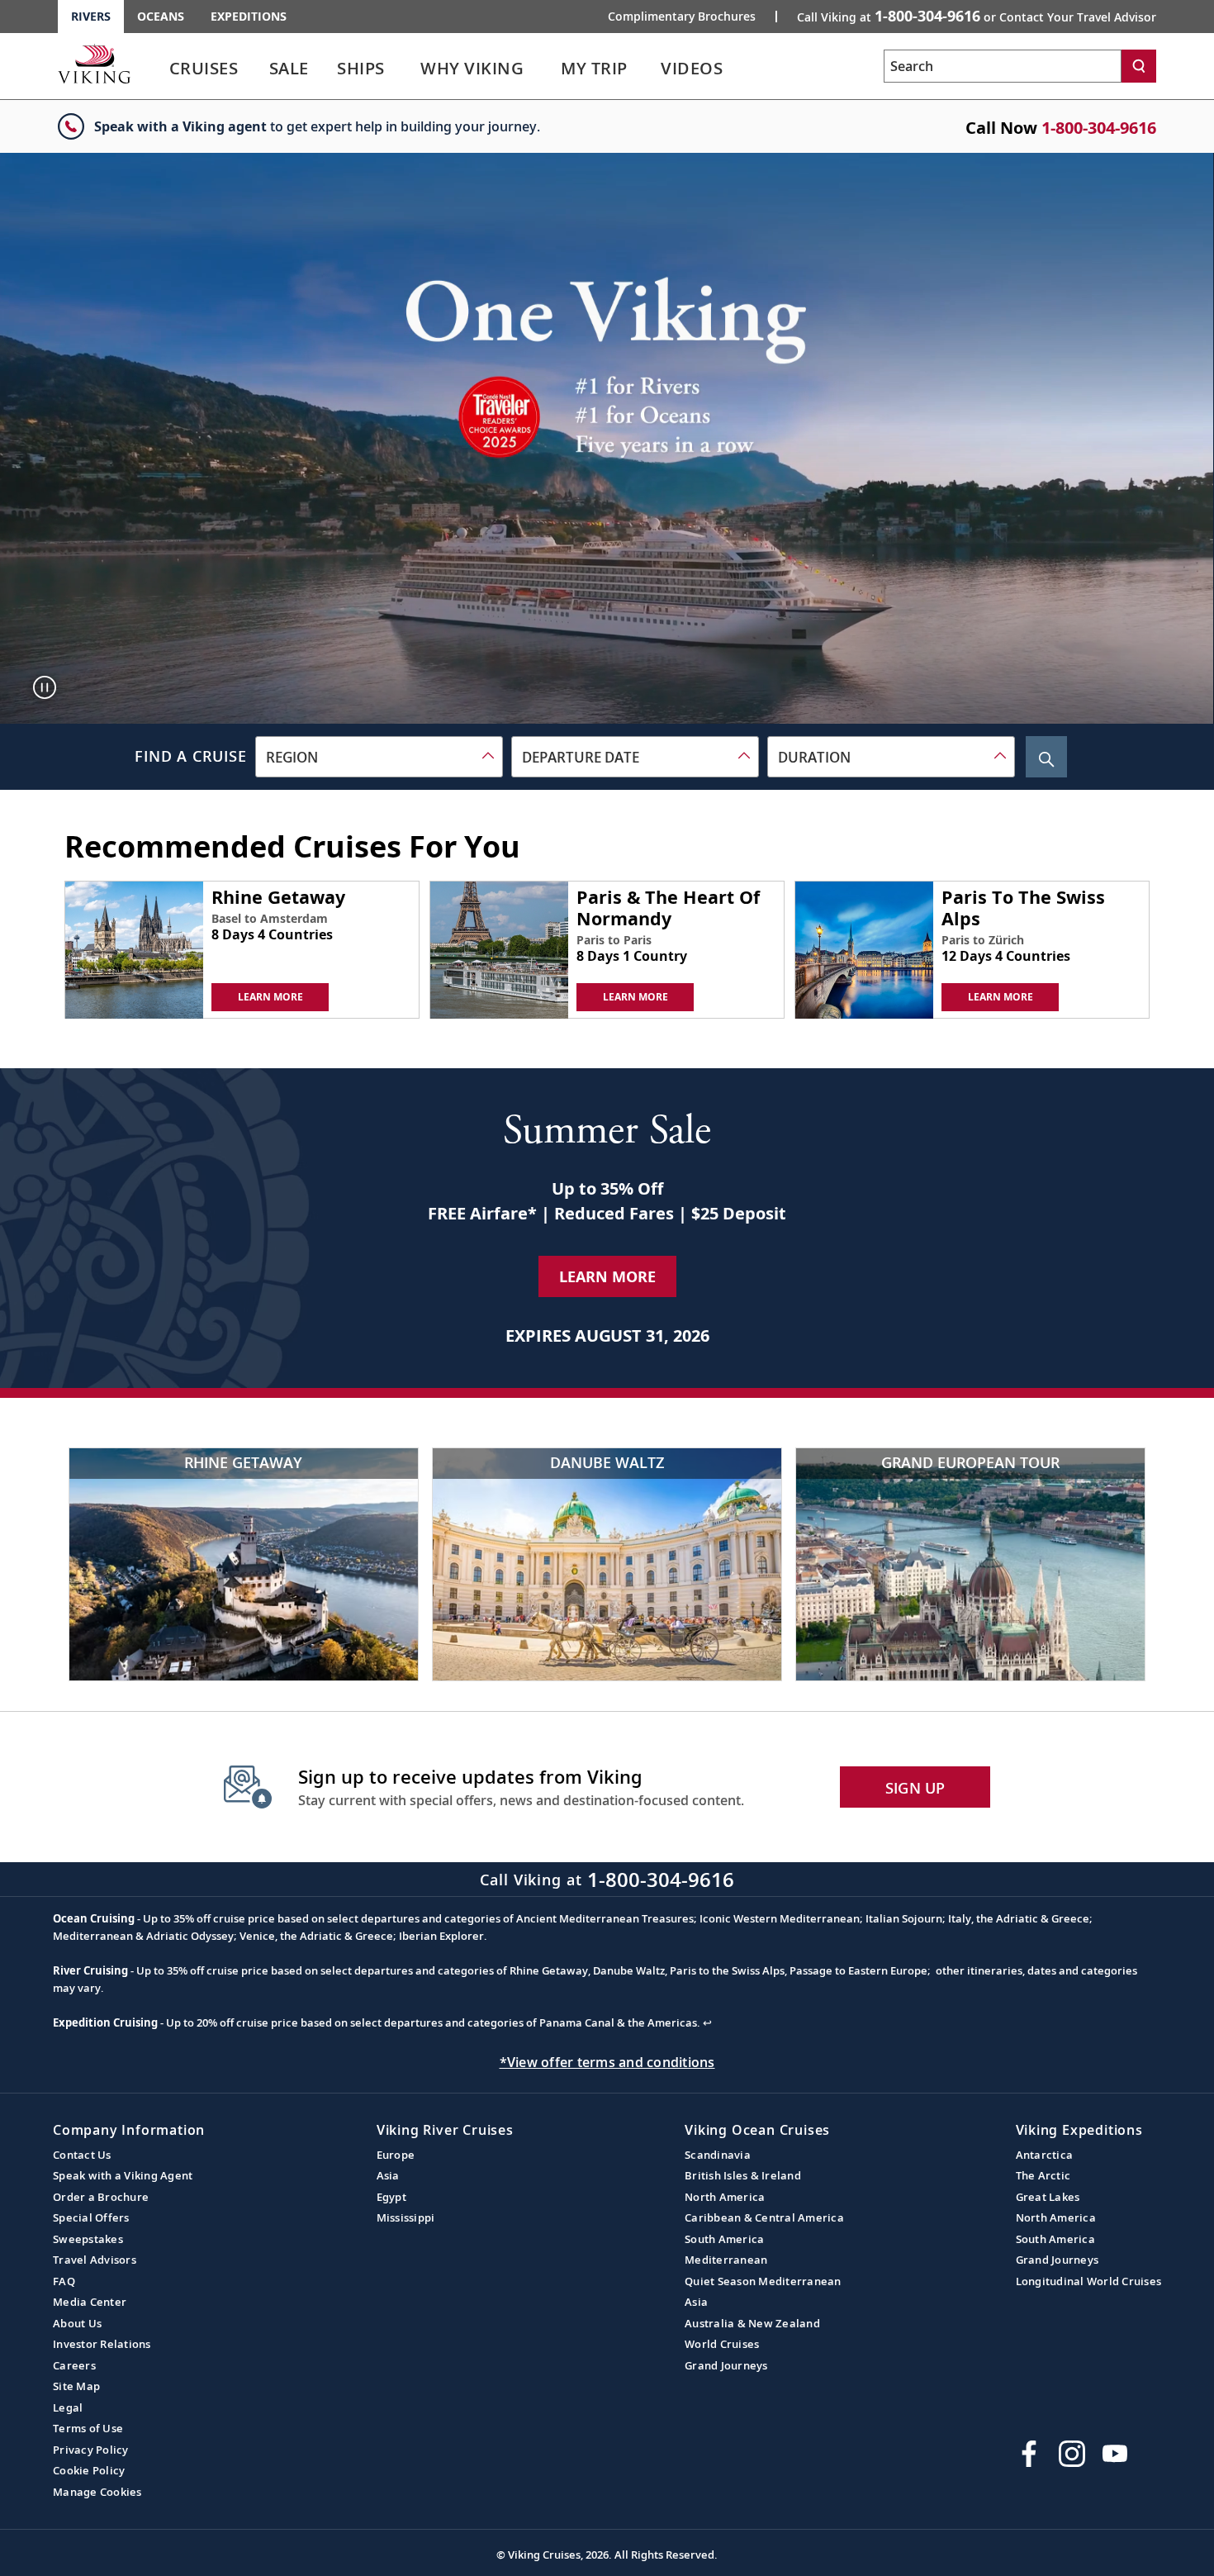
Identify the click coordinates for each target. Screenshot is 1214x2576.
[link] (204, 72)
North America (725, 2197)
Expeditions (249, 16)
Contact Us (82, 2155)
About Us (77, 2323)
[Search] (1139, 66)
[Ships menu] (404, 69)
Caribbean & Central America (764, 2217)
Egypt (391, 2197)
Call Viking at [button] (977, 16)
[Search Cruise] (1046, 757)
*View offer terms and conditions (607, 2062)
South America (724, 2239)
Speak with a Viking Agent (123, 2175)
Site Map (76, 2386)
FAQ (64, 2281)
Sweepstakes (88, 2239)
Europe (396, 2155)
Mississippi (406, 2217)
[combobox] (379, 757)
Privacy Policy (91, 2450)
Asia (388, 2175)
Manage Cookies (97, 2492)
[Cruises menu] (259, 69)
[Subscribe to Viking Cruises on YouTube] (1115, 2454)
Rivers (91, 16)
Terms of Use (88, 2428)
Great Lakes (1048, 2197)
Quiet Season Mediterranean (763, 2281)
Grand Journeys (726, 2365)
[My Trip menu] (648, 69)
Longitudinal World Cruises (1089, 2281)
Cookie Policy (89, 2470)
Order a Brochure (101, 2197)
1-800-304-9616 (1099, 128)
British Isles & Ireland (743, 2175)
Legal (68, 2407)
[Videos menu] (743, 69)
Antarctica (1045, 2155)
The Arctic (1043, 2175)
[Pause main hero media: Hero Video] (45, 687)
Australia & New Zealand (752, 2323)
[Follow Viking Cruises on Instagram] (1072, 2454)
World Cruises (722, 2344)
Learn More (607, 1276)
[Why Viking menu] (548, 69)
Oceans (161, 16)
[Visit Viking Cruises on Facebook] (1029, 2454)
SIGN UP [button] (915, 1788)
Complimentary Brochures (682, 17)
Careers (74, 2365)
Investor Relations (102, 2344)
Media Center (90, 2302)
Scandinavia (718, 2155)
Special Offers (91, 2217)
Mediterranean (726, 2260)
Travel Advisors (95, 2260)
